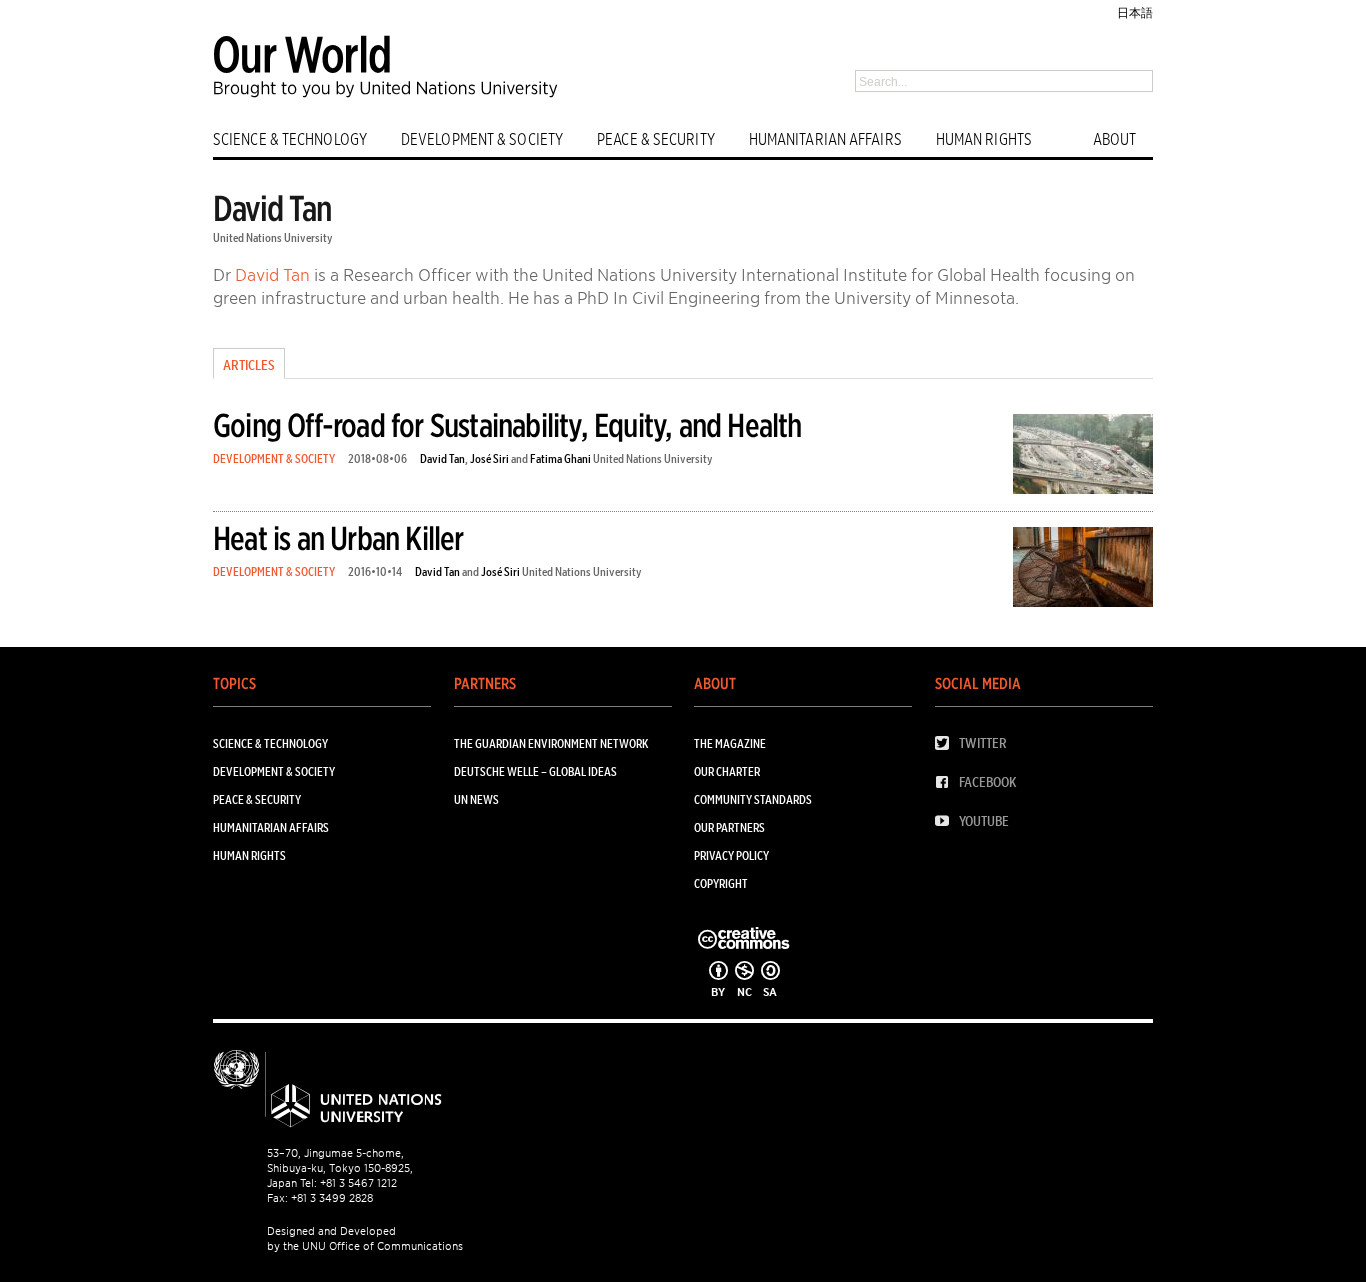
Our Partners (729, 827)
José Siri (489, 458)
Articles (249, 365)
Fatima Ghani (560, 458)
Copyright (721, 883)
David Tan (272, 275)
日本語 (1135, 12)
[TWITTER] (947, 743)
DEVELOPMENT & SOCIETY (482, 139)
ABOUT (1115, 139)
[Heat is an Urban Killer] (1083, 570)
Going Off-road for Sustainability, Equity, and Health (507, 425)
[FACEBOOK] (947, 782)
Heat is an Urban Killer (338, 538)
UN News (476, 799)
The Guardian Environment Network (551, 743)
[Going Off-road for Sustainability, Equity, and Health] (1083, 457)
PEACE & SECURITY (656, 139)
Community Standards (753, 799)
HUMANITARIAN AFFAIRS (825, 139)
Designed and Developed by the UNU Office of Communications (365, 1238)
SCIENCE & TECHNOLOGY (290, 139)
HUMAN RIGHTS (984, 139)
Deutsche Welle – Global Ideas (535, 771)
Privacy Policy (731, 855)
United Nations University (273, 237)
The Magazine (730, 743)
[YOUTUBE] (947, 821)
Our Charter (727, 771)
